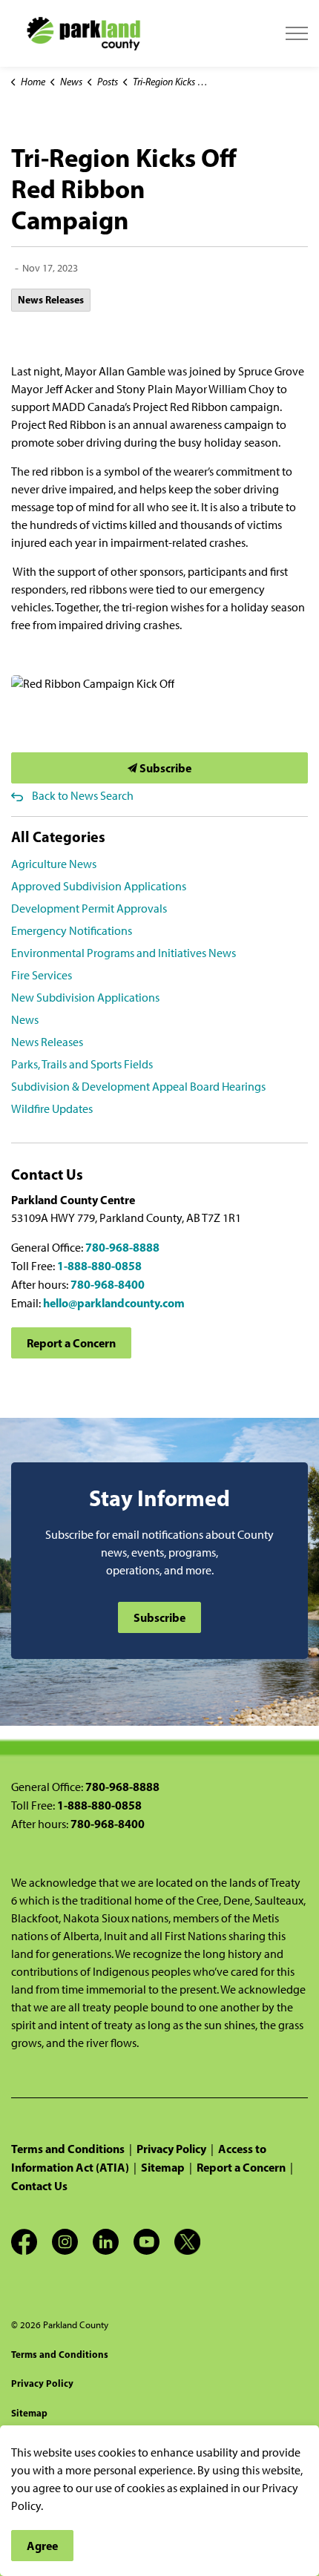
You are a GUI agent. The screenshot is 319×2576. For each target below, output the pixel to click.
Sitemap (163, 2167)
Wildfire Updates (52, 1109)
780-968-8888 (122, 1247)
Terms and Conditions (68, 2149)
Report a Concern (71, 1343)
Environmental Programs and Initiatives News (124, 953)
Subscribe (164, 768)
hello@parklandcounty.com (114, 1303)
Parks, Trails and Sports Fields (82, 1064)
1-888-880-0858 (99, 1266)
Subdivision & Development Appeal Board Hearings (138, 1087)
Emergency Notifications (72, 931)
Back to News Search (83, 796)
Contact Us (39, 2186)
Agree (42, 2546)
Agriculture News (54, 864)
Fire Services (42, 975)
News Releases (51, 300)
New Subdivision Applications (85, 998)
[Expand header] (297, 33)
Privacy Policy (171, 2149)
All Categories (58, 837)
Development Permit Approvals (89, 908)
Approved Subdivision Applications (99, 886)
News (25, 1020)
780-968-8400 (108, 1284)
